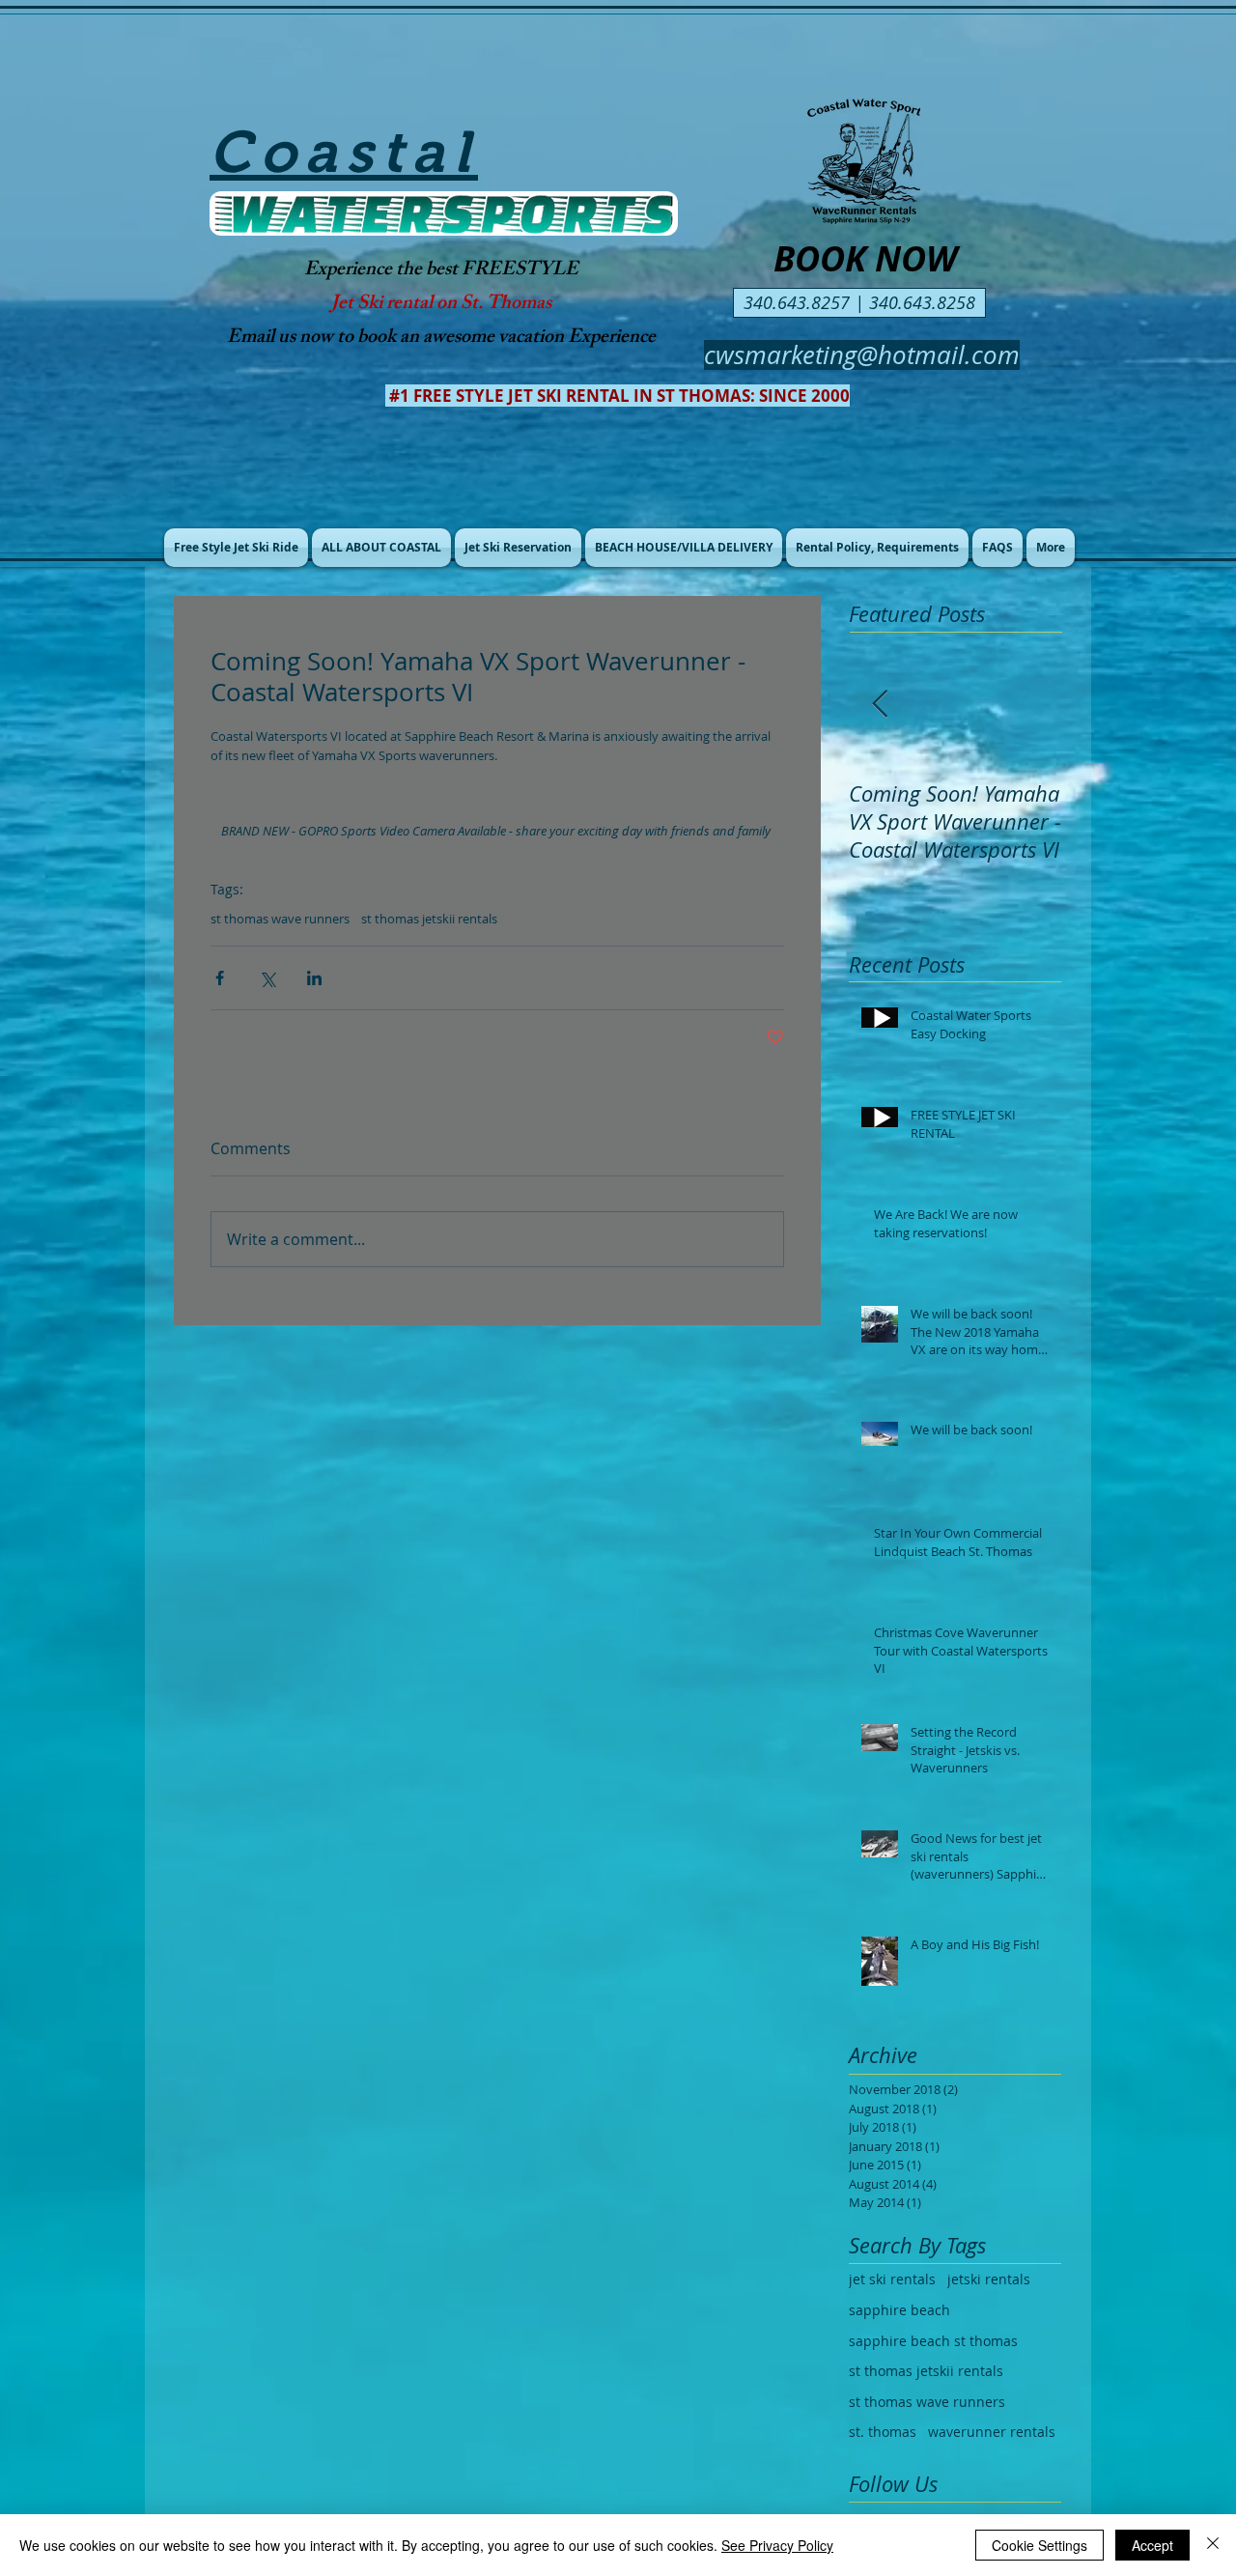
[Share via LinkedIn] (314, 978)
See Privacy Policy (777, 2545)
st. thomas (883, 2432)
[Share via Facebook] (220, 978)
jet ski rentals (892, 2279)
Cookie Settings (1039, 2545)
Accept (1152, 2545)
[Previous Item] (880, 705)
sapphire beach (899, 2310)
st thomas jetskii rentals (429, 919)
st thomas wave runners (280, 919)
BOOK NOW (865, 258)
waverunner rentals (992, 2432)
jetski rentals (989, 2279)
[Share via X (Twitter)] (267, 978)
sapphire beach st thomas (933, 2341)
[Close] (1213, 2545)
